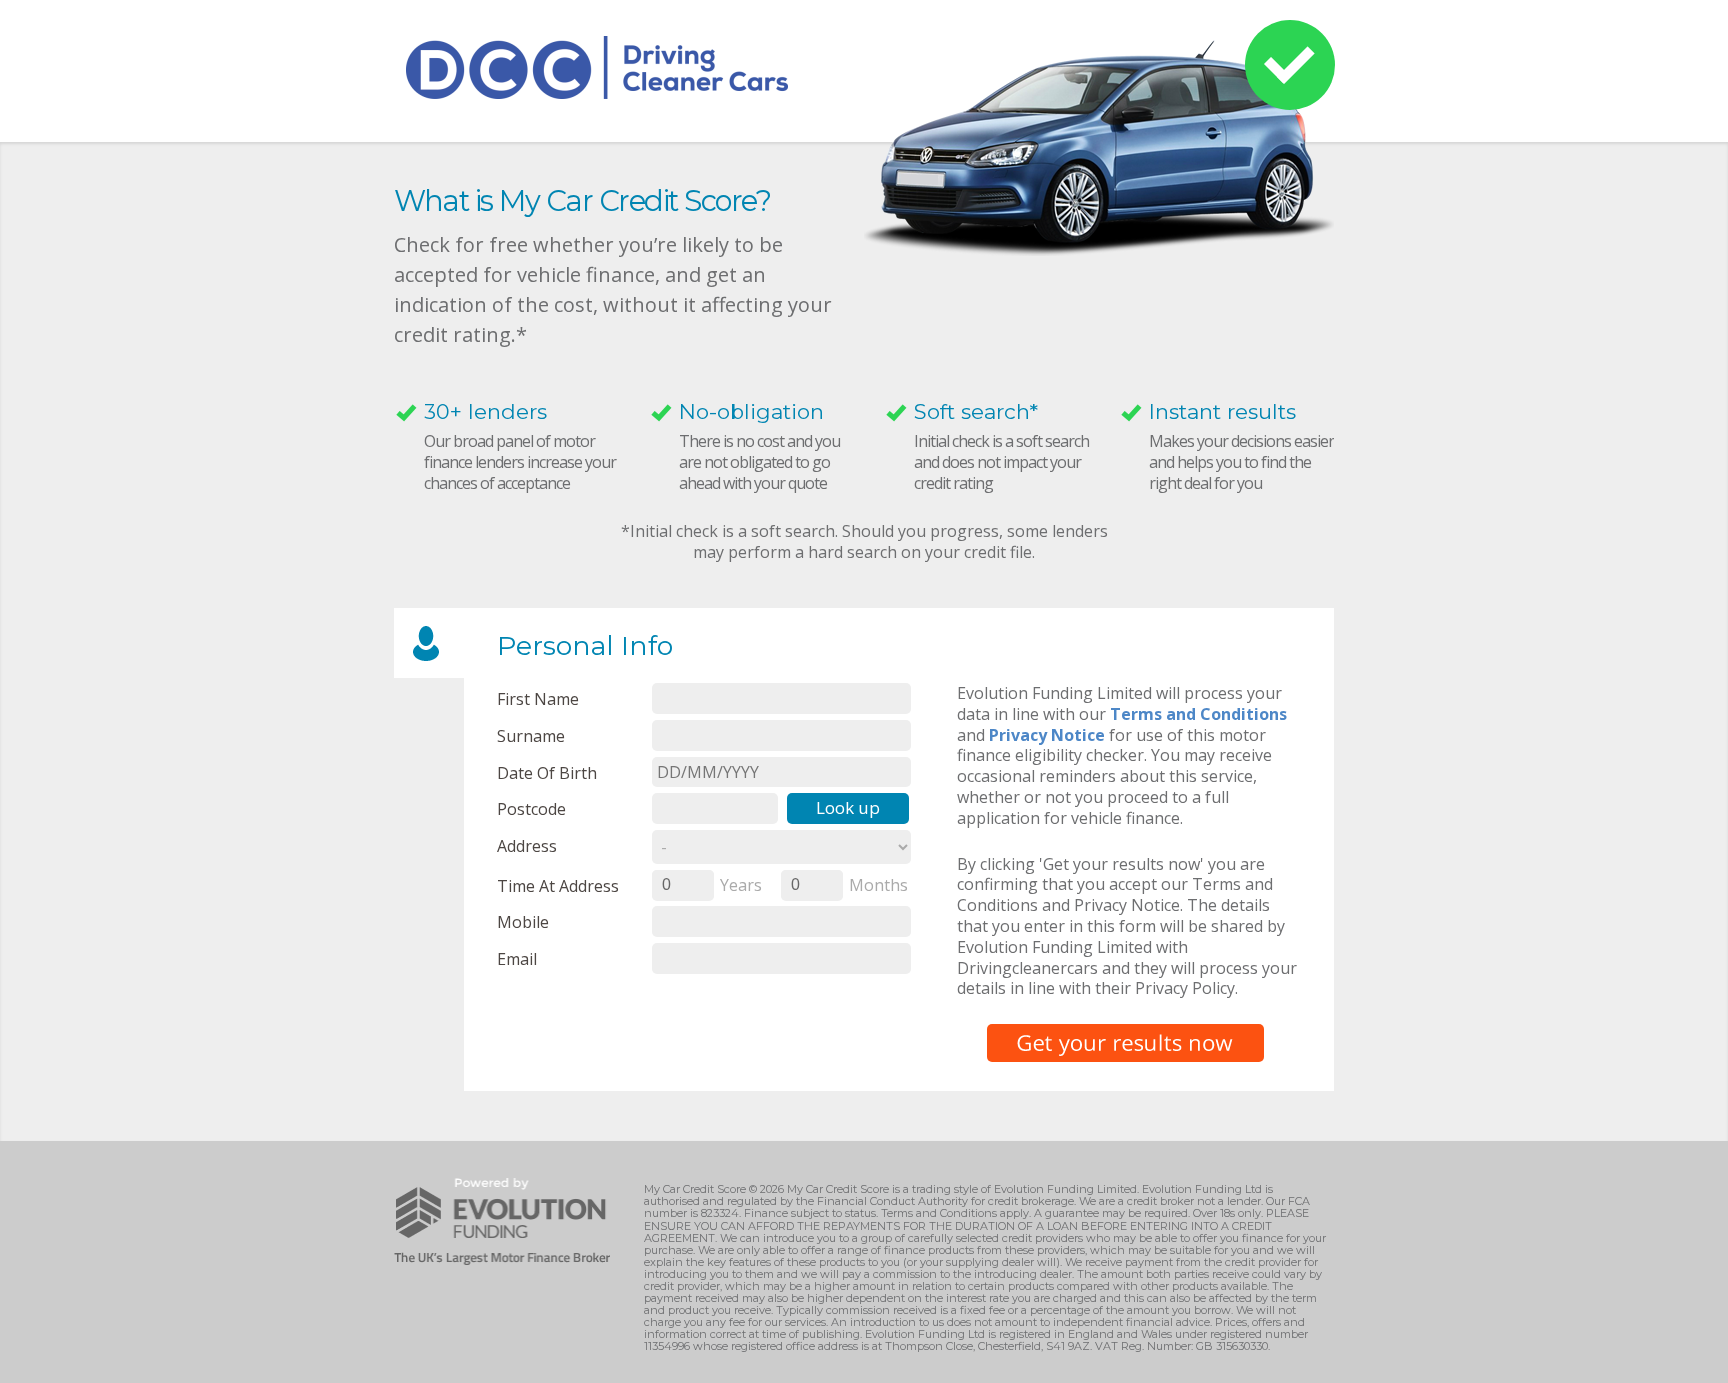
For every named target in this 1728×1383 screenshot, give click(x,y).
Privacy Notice (1047, 735)
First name (538, 698)
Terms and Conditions (1198, 714)
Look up (848, 807)
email (517, 958)
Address (527, 845)
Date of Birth (547, 772)
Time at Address (558, 885)
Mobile (523, 921)
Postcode (531, 808)
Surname (531, 735)
